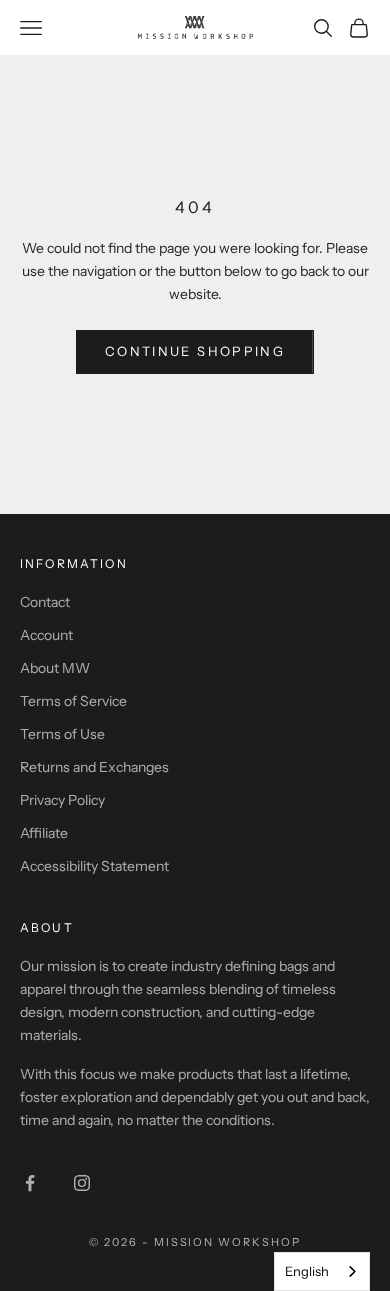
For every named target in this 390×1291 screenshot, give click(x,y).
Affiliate (44, 833)
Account (46, 635)
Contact (45, 602)
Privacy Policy (62, 800)
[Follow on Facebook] (30, 1183)
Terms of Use (62, 734)
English (307, 1271)
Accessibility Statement (94, 866)
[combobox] (322, 1271)
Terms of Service (73, 701)
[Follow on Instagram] (82, 1183)
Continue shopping (195, 351)
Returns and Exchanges (94, 767)
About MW (55, 668)
